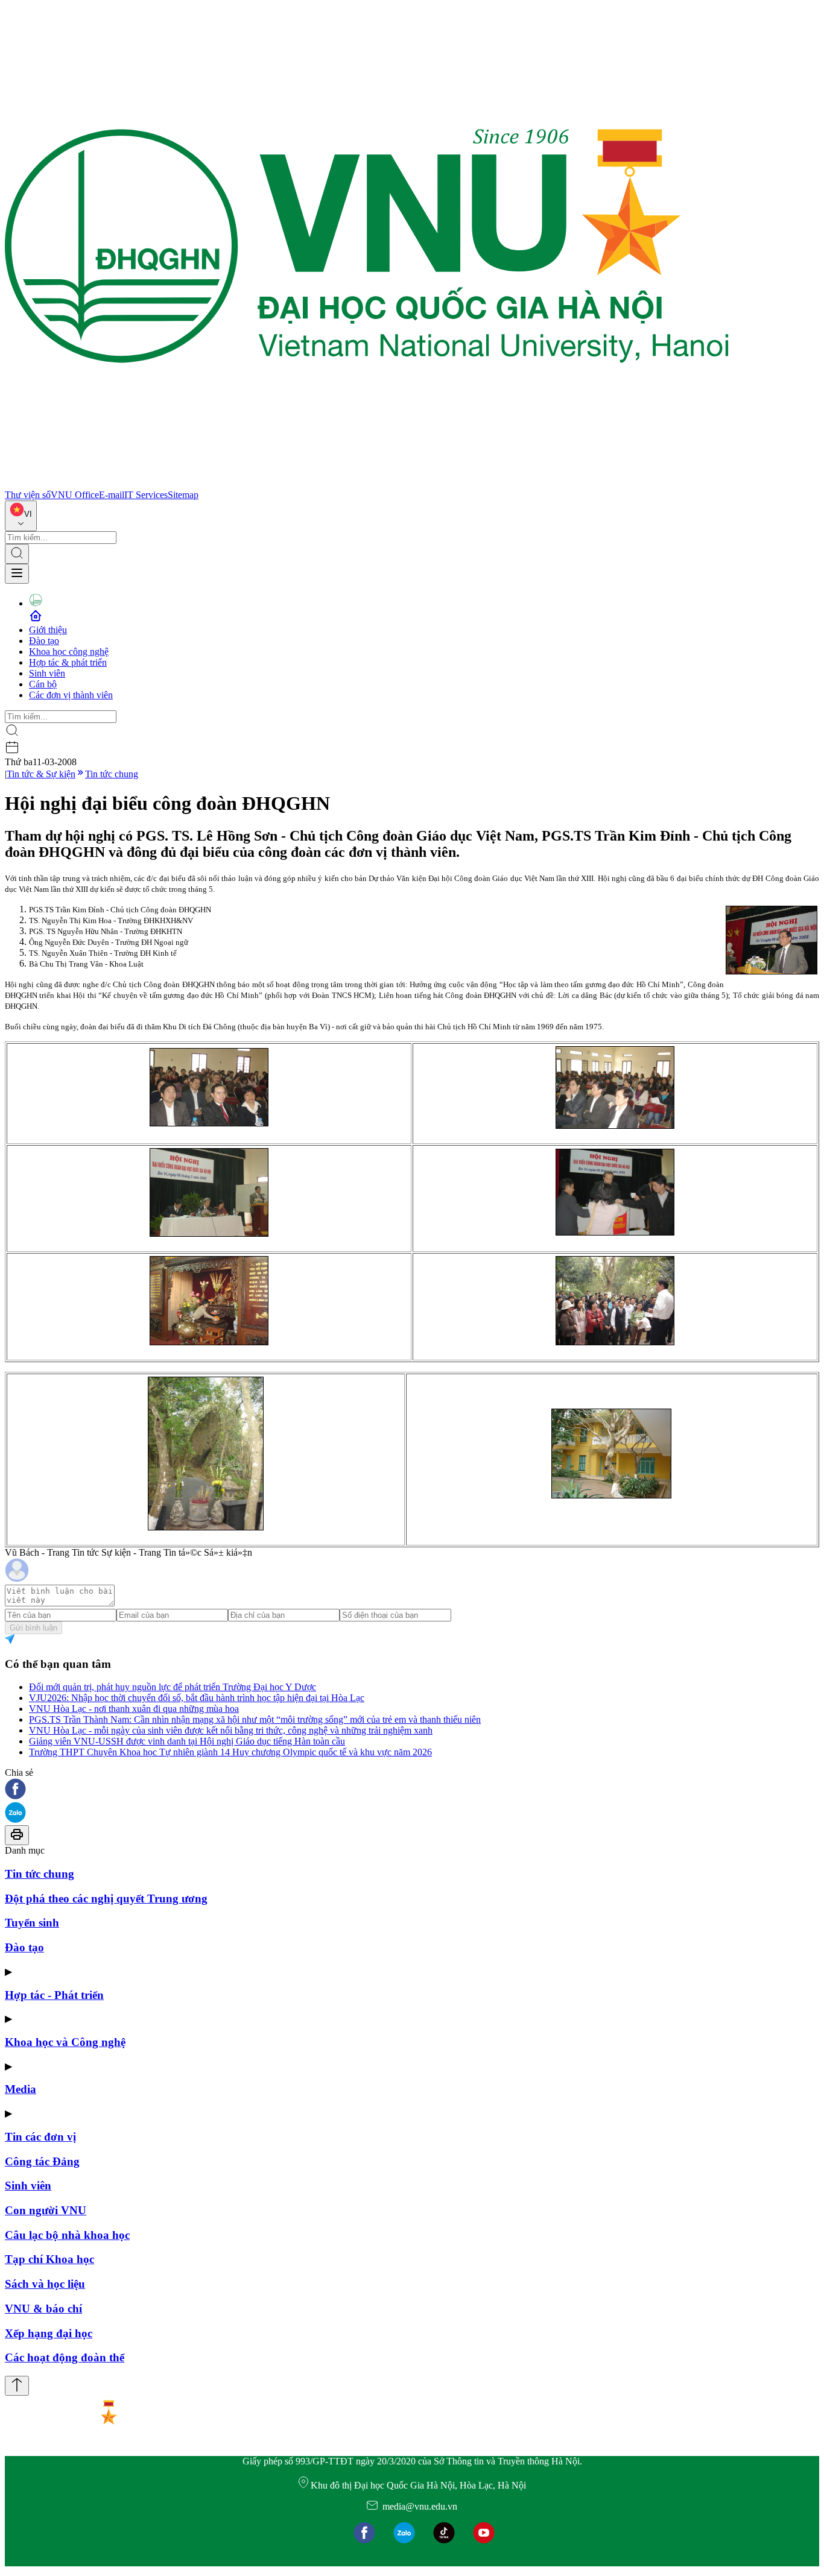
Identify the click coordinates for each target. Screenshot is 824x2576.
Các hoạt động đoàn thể (65, 2357)
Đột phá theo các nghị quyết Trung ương (106, 1899)
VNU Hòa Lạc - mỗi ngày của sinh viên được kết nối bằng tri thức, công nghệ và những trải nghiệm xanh (231, 1730)
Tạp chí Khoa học (49, 2259)
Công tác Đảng (42, 2161)
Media (21, 2089)
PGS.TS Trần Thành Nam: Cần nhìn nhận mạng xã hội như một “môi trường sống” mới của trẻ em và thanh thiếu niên (255, 1719)
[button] (412, 1790)
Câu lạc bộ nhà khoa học (67, 2235)
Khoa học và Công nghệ (65, 2042)
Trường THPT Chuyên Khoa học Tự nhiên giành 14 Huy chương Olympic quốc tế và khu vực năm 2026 (230, 1752)
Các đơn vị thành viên (71, 695)
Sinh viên (47, 673)
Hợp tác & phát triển (68, 662)
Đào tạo (44, 641)
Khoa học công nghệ (69, 652)
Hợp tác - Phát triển (54, 1995)
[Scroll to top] (17, 2386)
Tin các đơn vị (40, 2137)
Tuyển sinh (32, 1923)
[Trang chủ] (367, 484)
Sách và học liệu (45, 2284)
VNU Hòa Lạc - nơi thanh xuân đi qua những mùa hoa (134, 1709)
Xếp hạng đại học (49, 2333)
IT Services (146, 495)
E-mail (112, 495)
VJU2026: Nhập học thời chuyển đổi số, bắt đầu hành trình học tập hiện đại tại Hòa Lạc (197, 1698)
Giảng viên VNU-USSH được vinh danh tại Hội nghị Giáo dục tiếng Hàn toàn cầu (187, 1741)
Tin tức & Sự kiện (41, 774)
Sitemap (183, 495)
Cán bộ (43, 684)
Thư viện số (28, 495)
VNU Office (75, 495)
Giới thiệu (48, 630)
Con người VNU (46, 2210)
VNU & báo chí (43, 2309)
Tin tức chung (112, 774)
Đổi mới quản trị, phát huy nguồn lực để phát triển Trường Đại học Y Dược (173, 1687)
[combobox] (21, 516)
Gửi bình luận (33, 1628)
